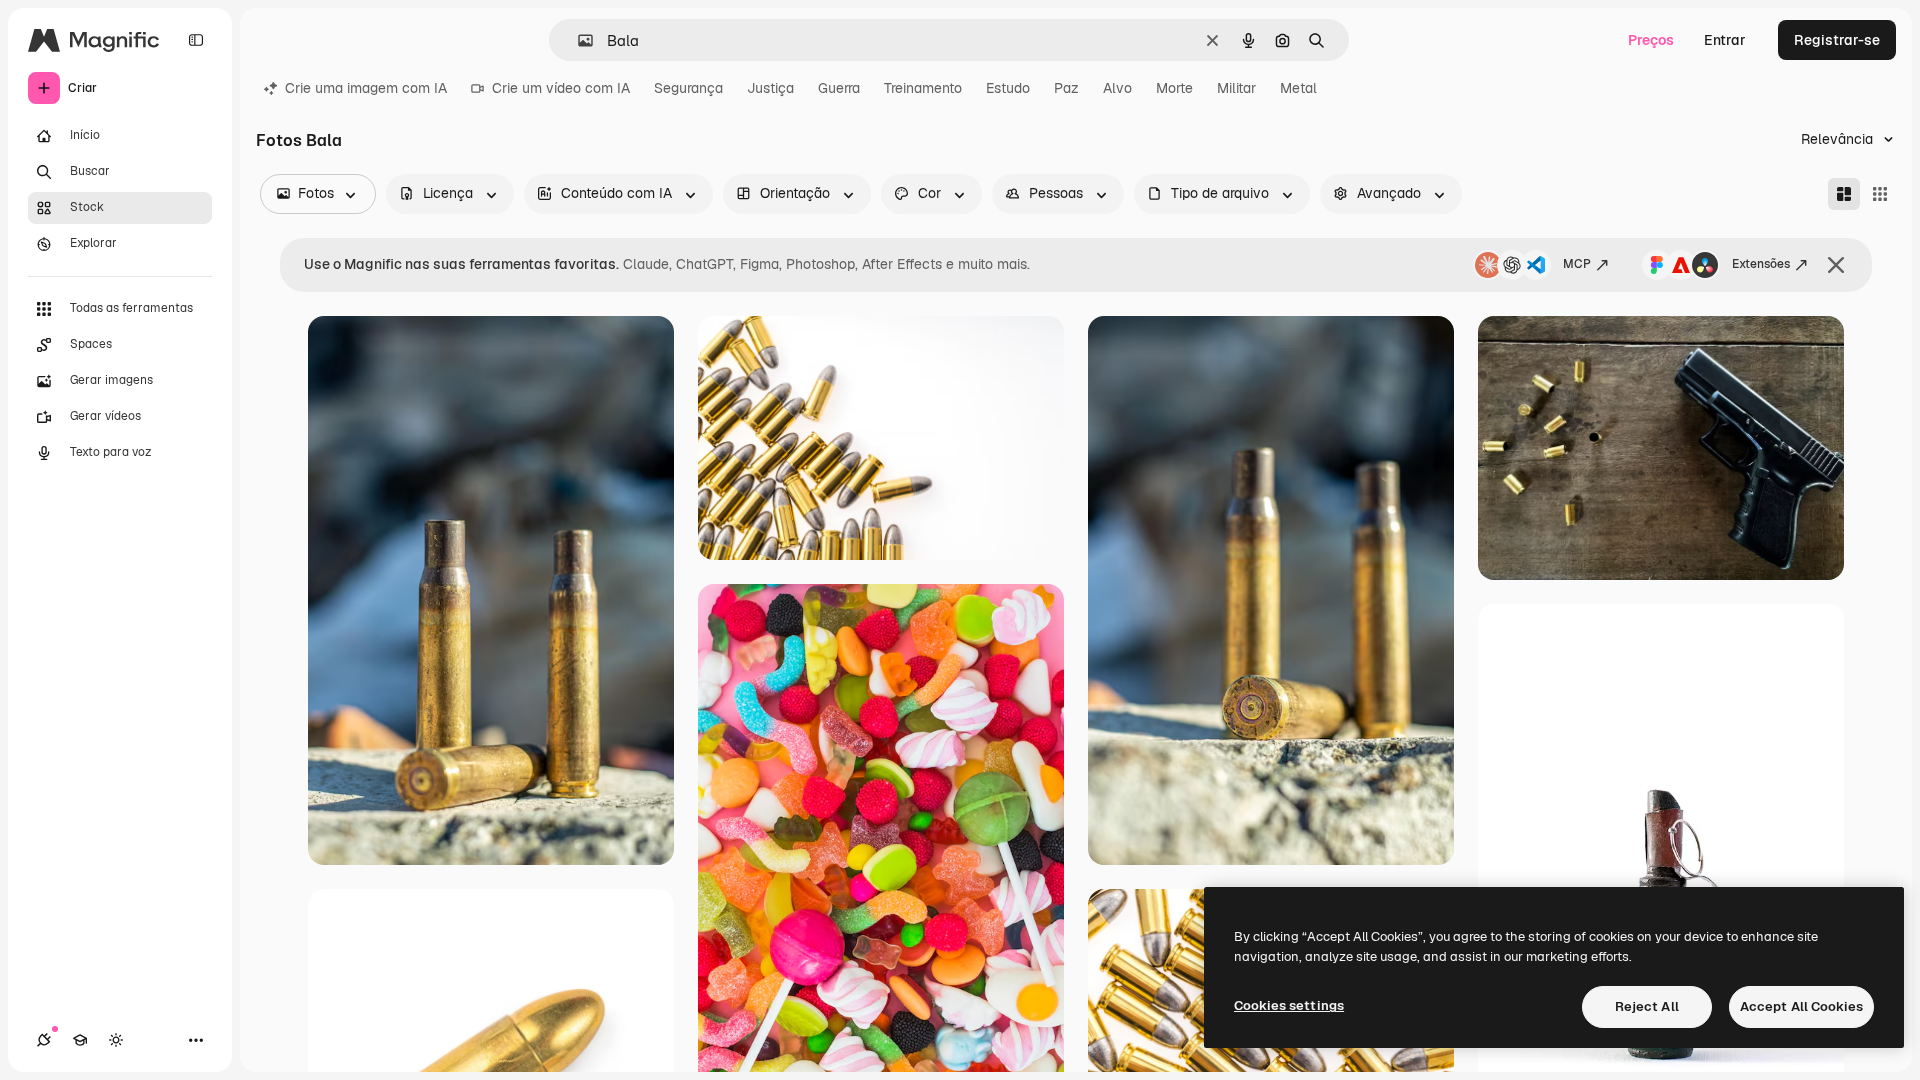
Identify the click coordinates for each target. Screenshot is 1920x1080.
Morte (1174, 88)
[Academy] (80, 1040)
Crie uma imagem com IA (366, 88)
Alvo (1117, 88)
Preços (1651, 40)
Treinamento (923, 88)
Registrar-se (1837, 40)
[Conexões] (44, 1040)
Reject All (1647, 1006)
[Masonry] (1844, 194)
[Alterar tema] (116, 1040)
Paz (1066, 88)
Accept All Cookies (1801, 1006)
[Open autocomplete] (577, 40)
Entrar (1725, 40)
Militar (1236, 88)
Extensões (1761, 264)
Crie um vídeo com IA (561, 88)
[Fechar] (1836, 265)
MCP (1577, 264)
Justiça (770, 88)
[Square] (1880, 194)
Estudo (1008, 88)
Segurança (688, 88)
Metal (1298, 88)
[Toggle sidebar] (196, 40)
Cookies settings (1289, 1005)
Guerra (839, 88)
